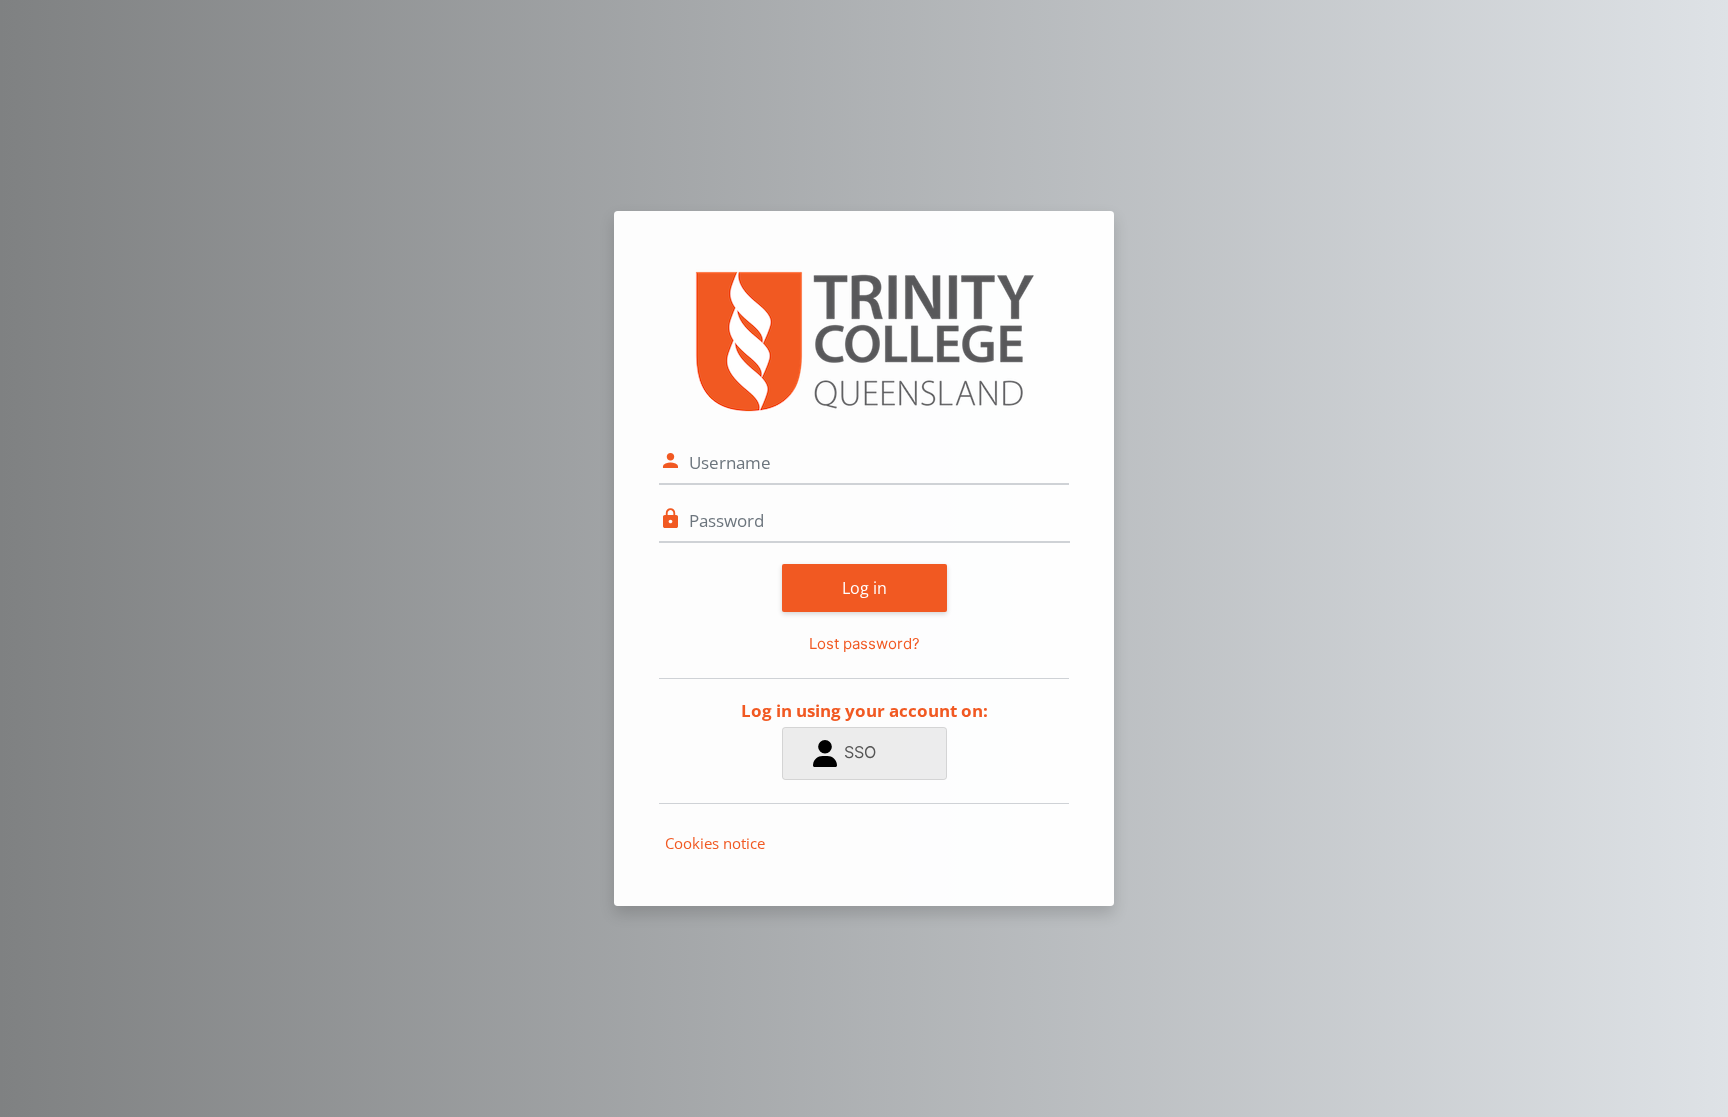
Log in (864, 588)
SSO (860, 752)
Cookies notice (715, 843)
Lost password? (864, 643)
